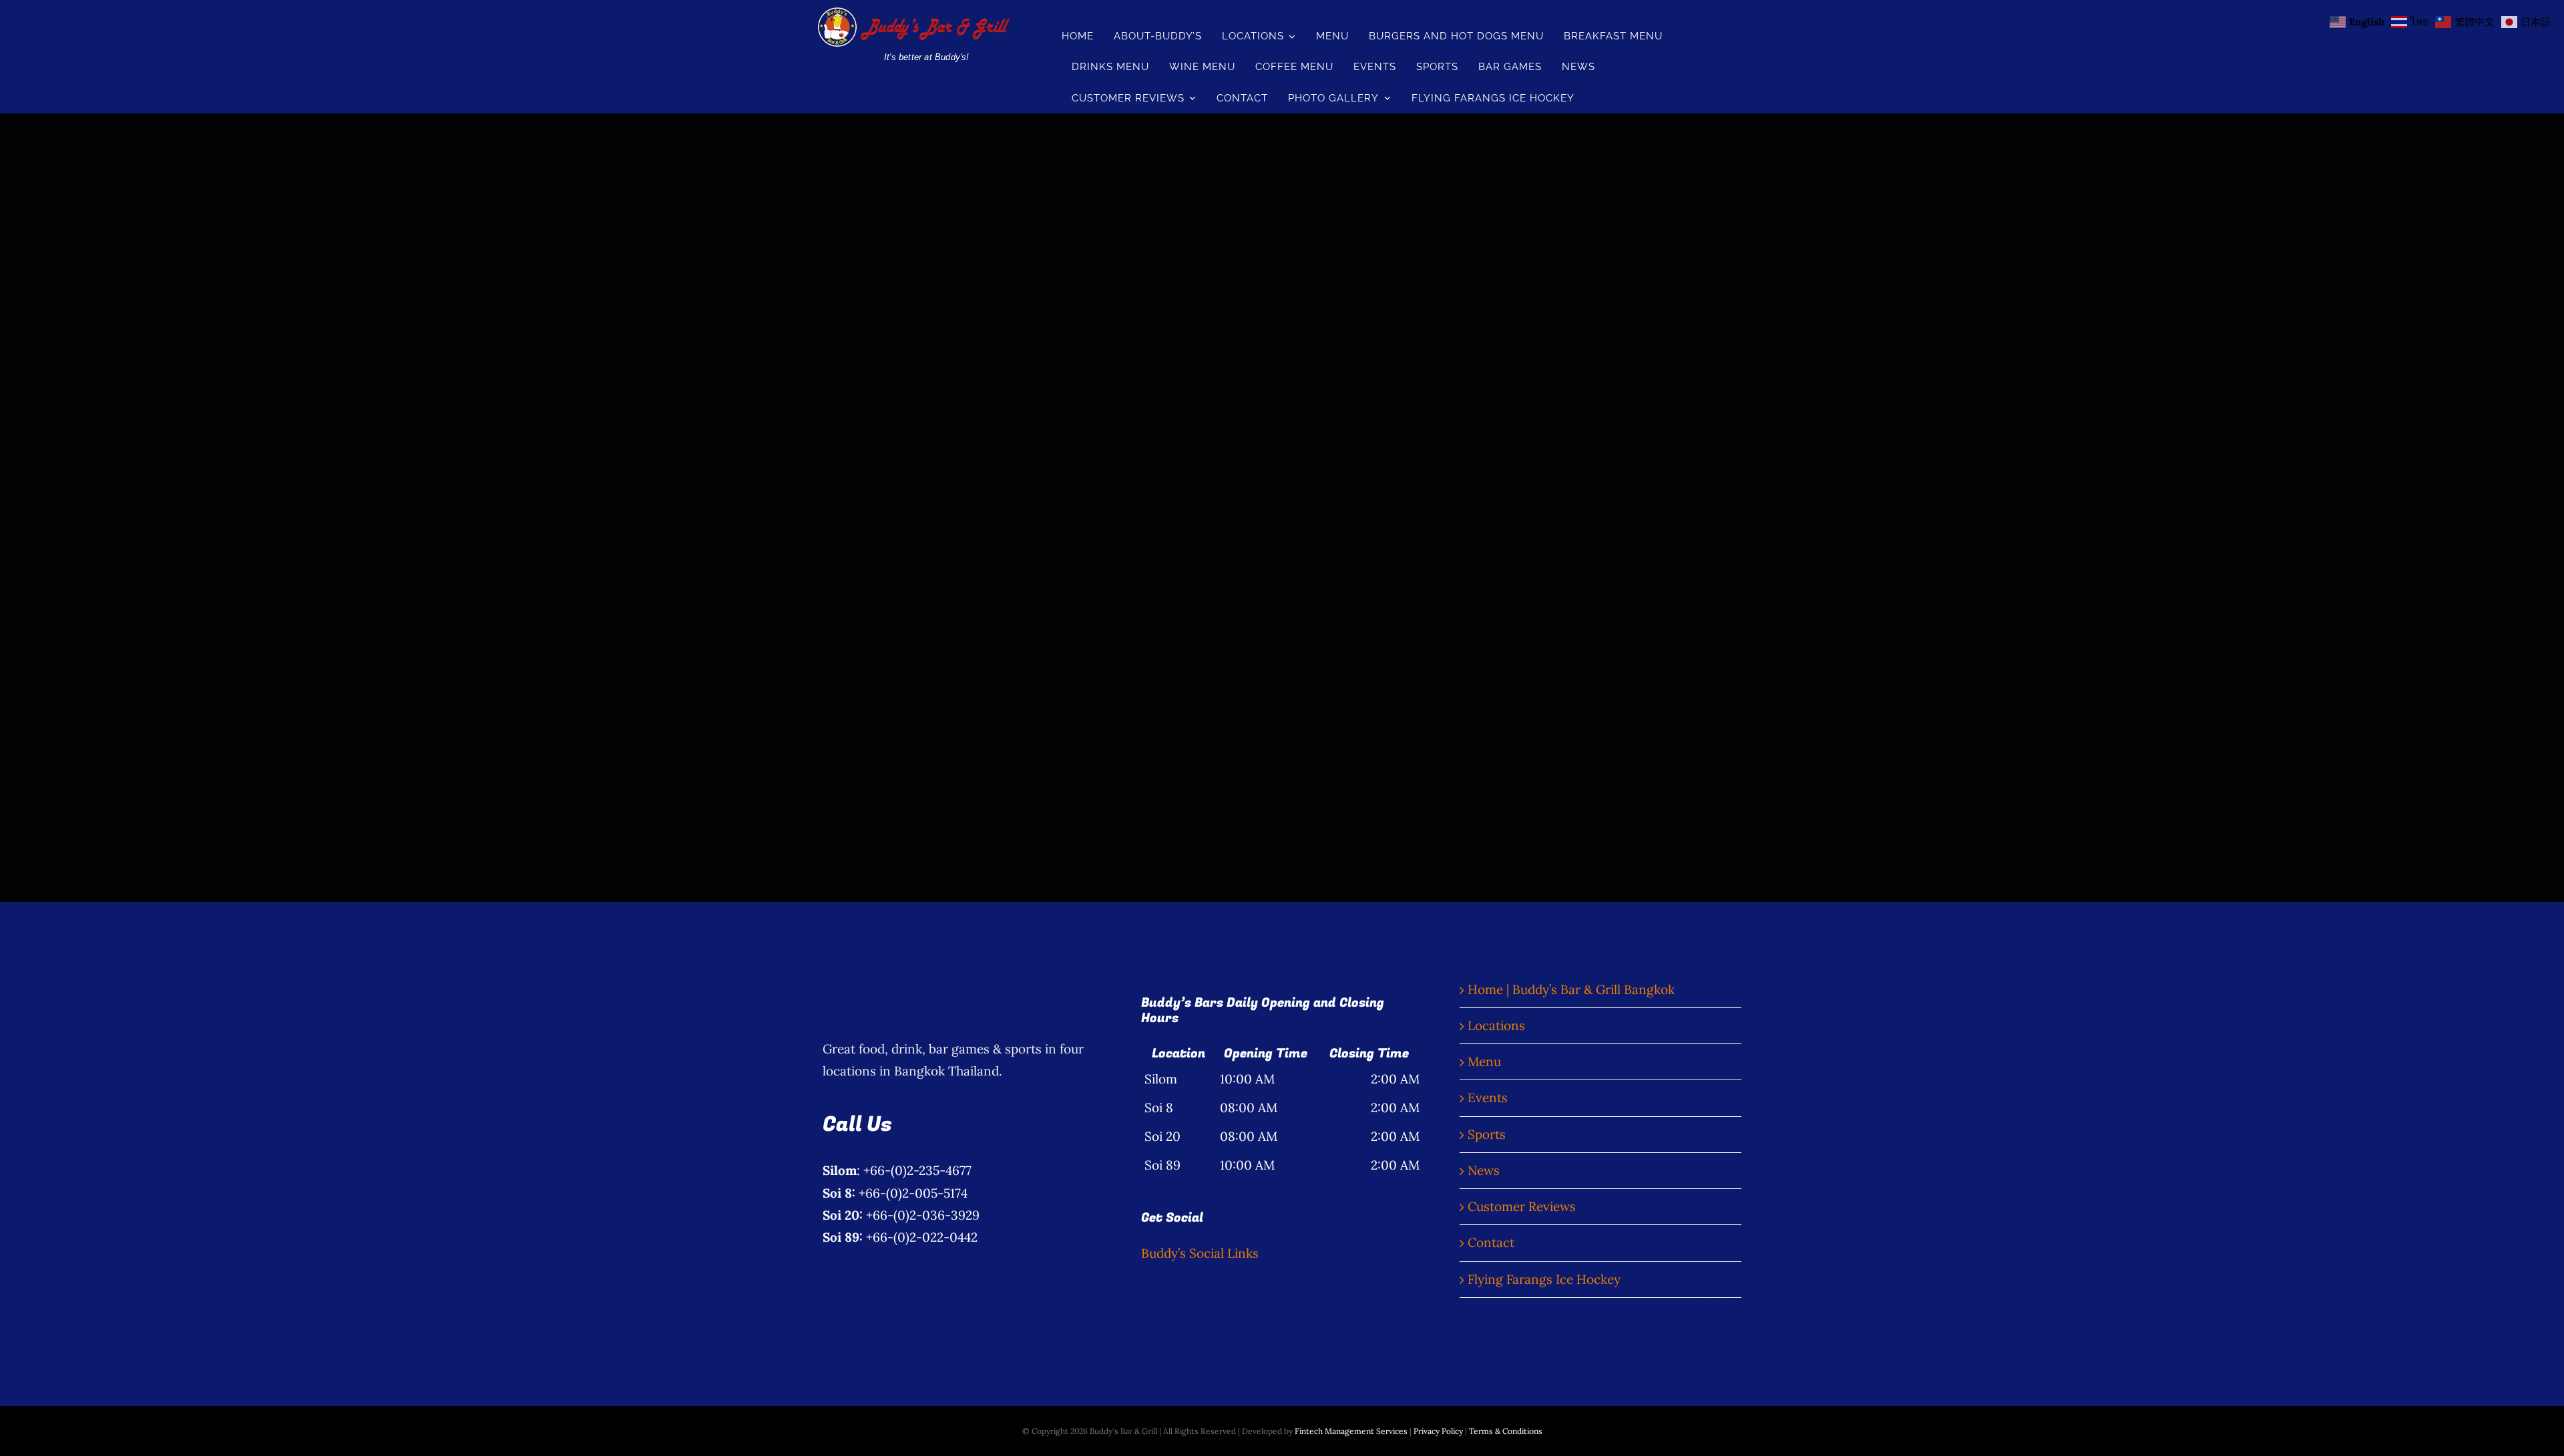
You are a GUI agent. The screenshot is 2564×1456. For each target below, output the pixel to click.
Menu (1484, 1061)
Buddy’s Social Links (1200, 1253)
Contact (1491, 1242)
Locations (1496, 1025)
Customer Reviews (1522, 1206)
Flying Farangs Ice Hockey (1544, 1279)
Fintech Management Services (1351, 1431)
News (1484, 1170)
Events (1488, 1098)
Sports (1487, 1134)
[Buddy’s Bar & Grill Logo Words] (912, 13)
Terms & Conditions (1506, 1431)
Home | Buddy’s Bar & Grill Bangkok (1571, 989)
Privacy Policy (1438, 1431)
